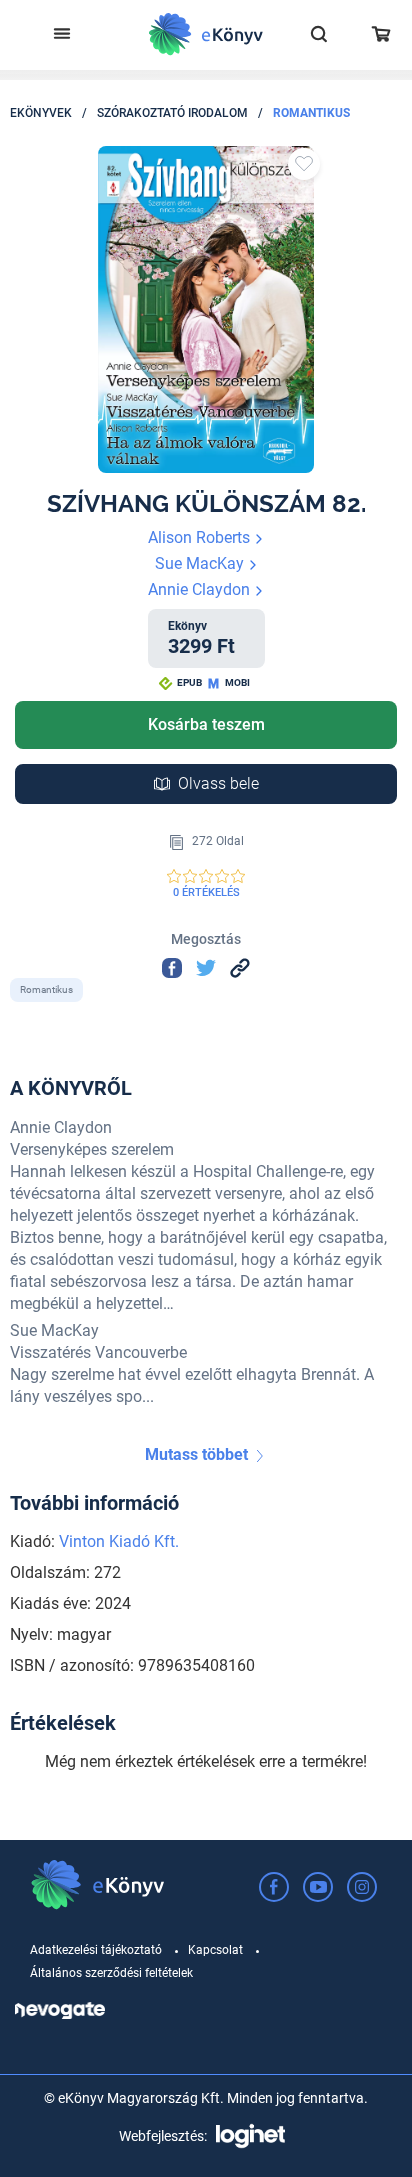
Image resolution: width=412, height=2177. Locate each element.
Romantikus (311, 113)
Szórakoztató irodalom (172, 113)
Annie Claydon (201, 589)
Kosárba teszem (206, 724)
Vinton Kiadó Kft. (119, 1541)
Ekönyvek (41, 113)
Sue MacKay (201, 563)
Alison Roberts (201, 537)
